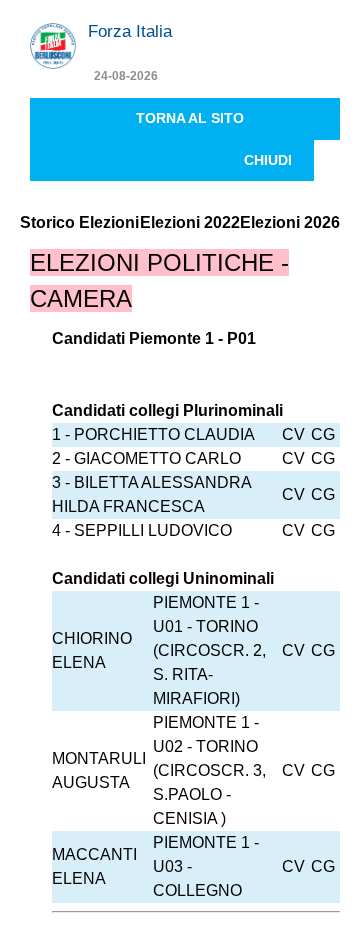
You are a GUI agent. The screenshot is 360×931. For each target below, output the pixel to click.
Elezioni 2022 (190, 222)
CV (293, 434)
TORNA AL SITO (190, 118)
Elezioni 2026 (290, 222)
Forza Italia (130, 31)
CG (323, 434)
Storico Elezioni (79, 222)
